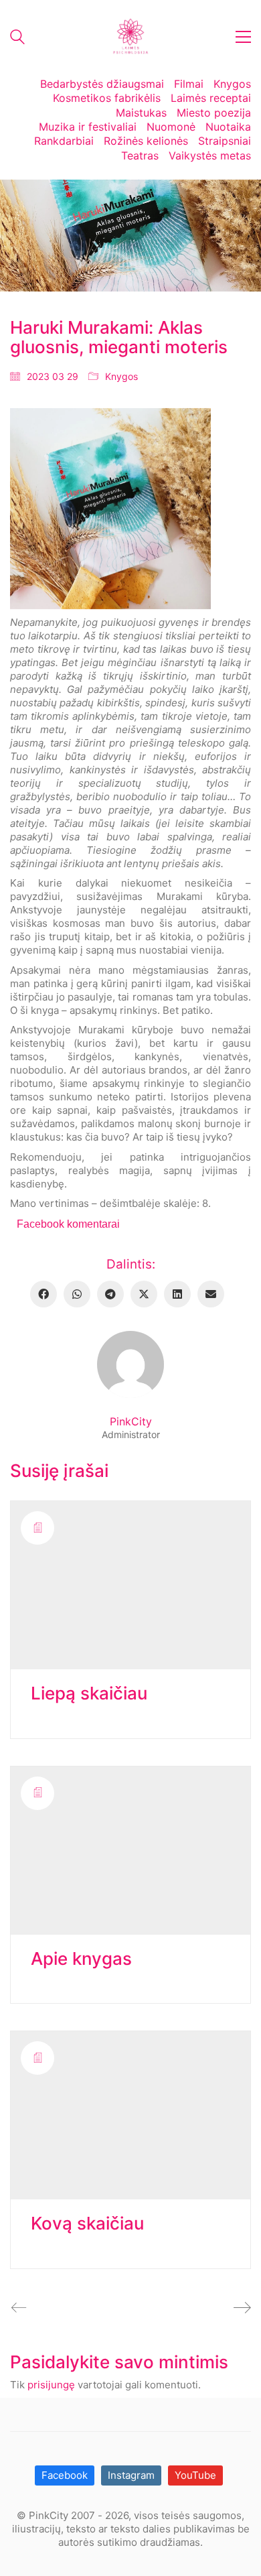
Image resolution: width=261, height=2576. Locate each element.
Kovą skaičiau (87, 2224)
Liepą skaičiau (89, 1694)
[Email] (211, 1294)
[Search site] (17, 39)
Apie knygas (81, 1959)
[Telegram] (110, 1294)
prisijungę (51, 2385)
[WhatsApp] (77, 1294)
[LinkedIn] (177, 1294)
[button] (243, 37)
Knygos (121, 376)
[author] (130, 1364)
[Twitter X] (144, 1294)
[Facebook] (43, 1294)
